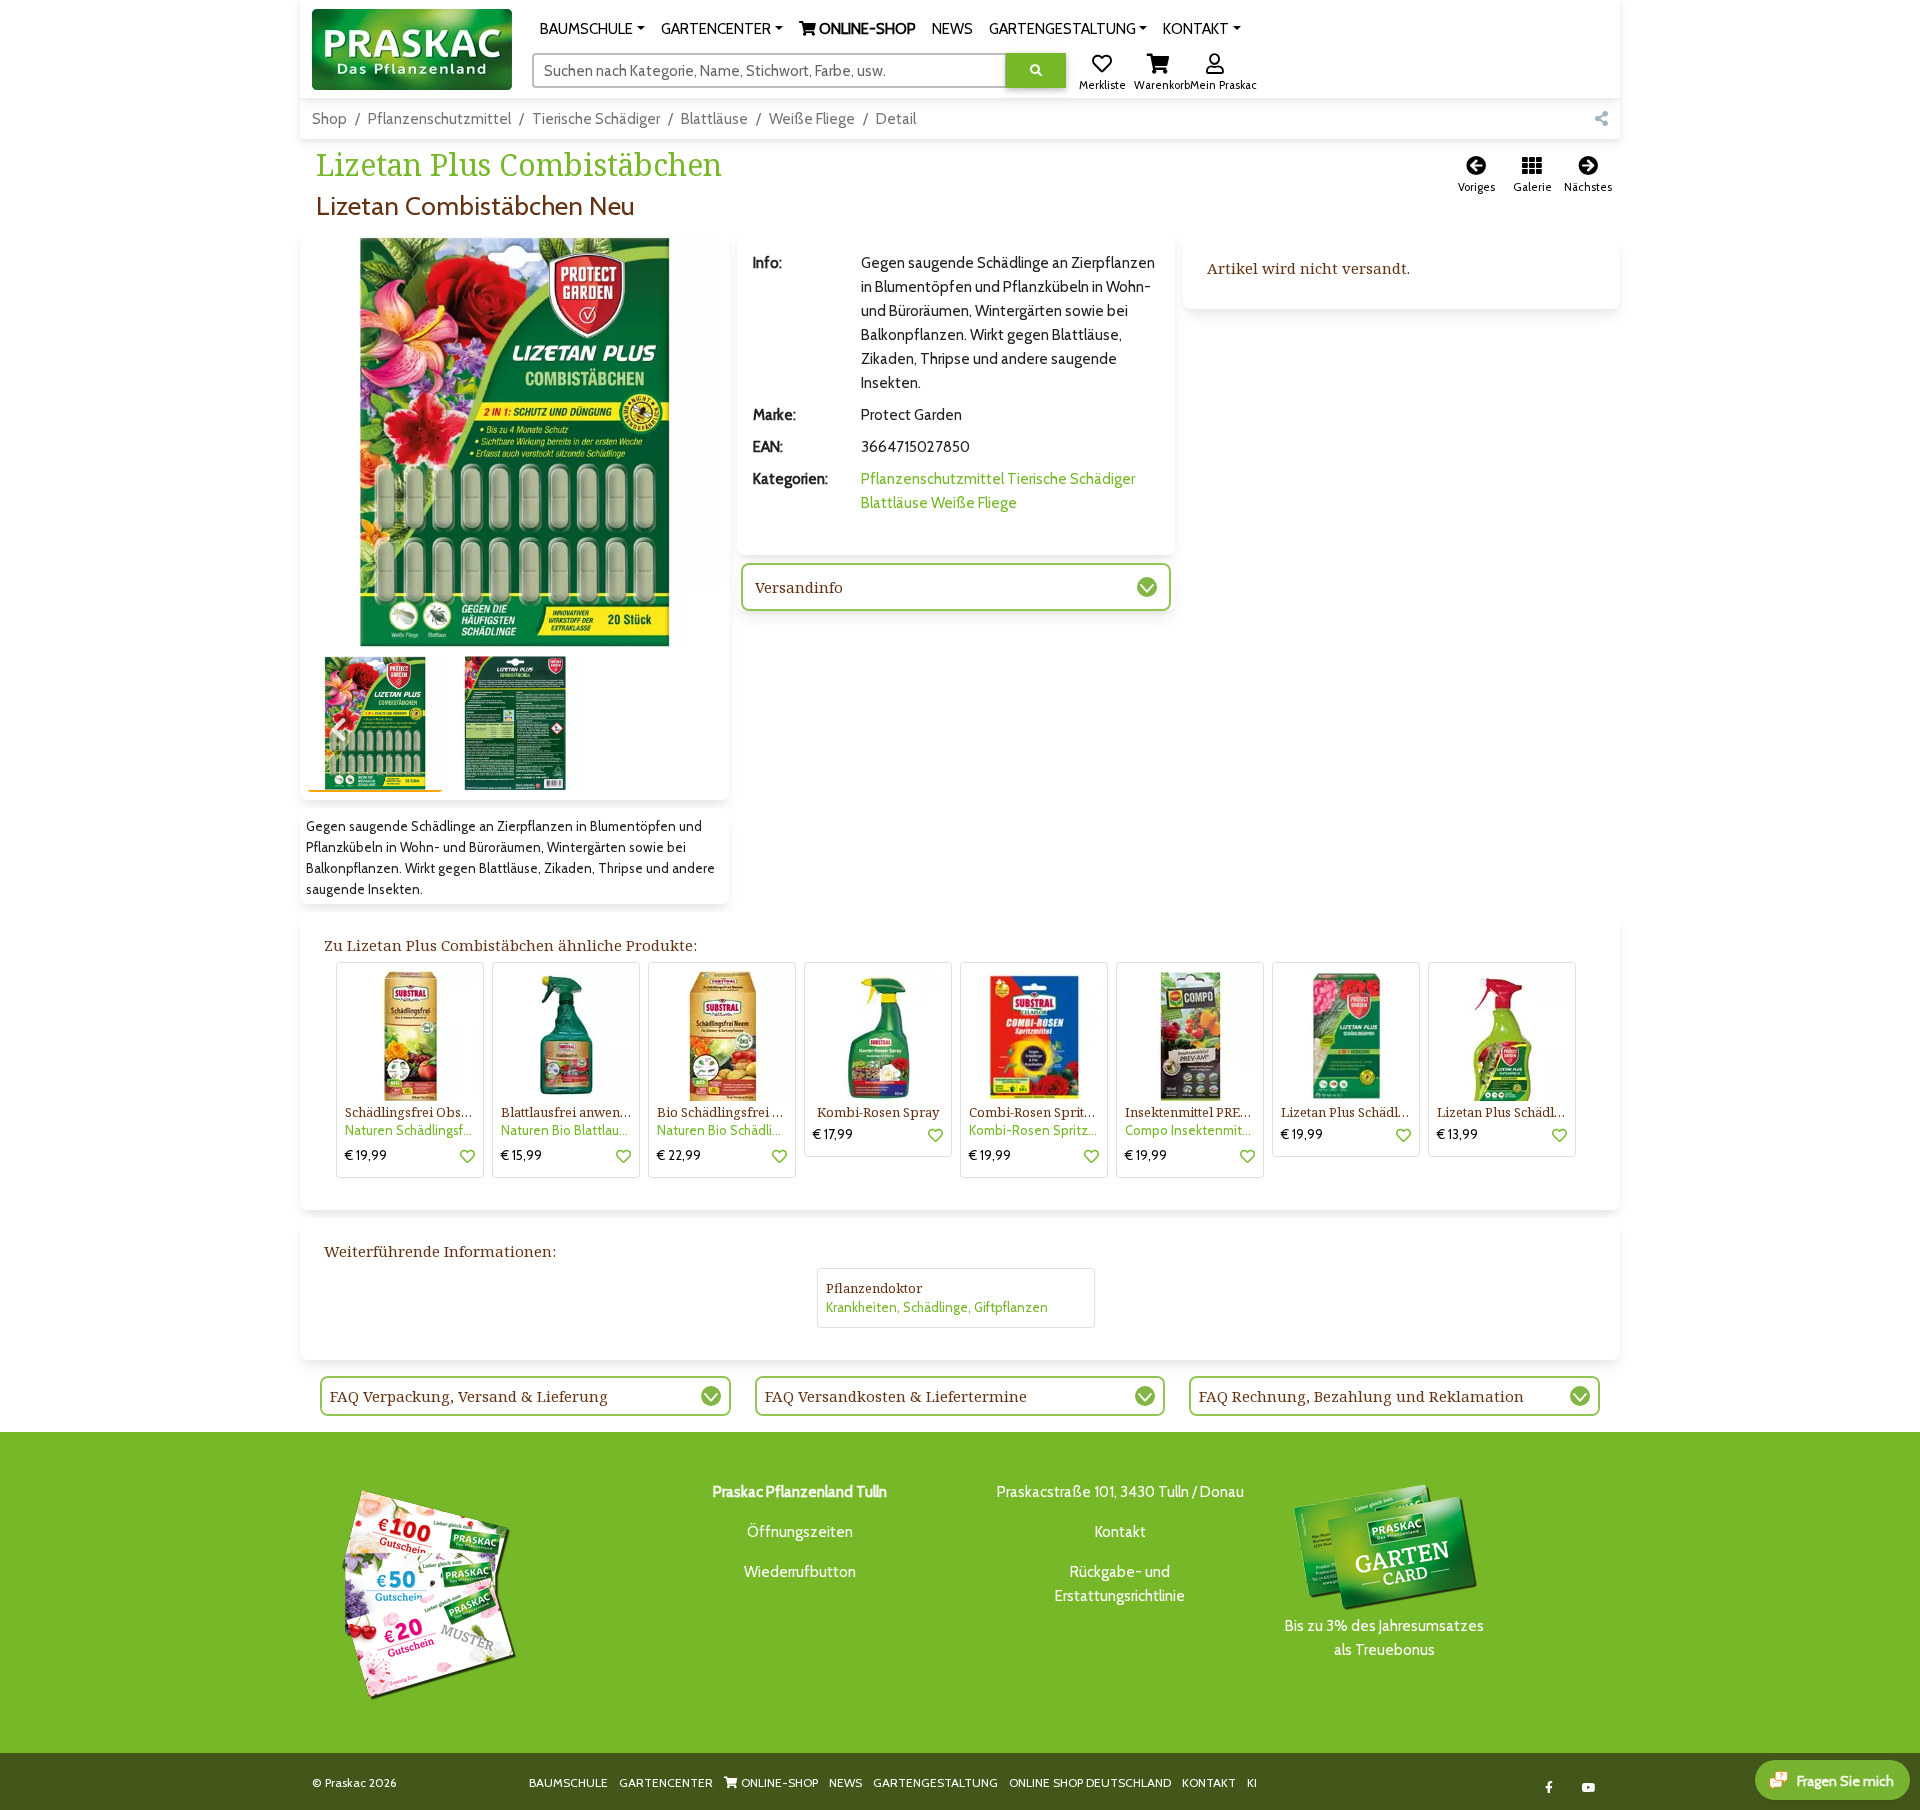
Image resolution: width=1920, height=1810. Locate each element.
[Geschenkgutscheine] (424, 1592)
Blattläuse (714, 119)
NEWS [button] (952, 29)
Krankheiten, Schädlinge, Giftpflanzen (937, 1307)
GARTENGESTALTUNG (935, 1782)
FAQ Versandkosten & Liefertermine (896, 1396)
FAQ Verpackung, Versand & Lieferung (469, 1396)
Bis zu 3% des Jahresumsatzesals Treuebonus (1384, 1638)
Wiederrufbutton (800, 1572)
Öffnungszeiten (800, 1532)
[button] (592, 29)
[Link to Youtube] (1589, 1787)
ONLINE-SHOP (778, 1782)
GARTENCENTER (666, 1782)
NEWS (845, 1782)
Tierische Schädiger (596, 119)
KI (1252, 1782)
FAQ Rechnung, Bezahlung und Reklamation (1361, 1396)
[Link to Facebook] (1549, 1787)
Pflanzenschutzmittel (439, 119)
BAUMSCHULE (568, 1782)
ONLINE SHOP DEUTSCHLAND (1090, 1782)
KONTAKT (1209, 1782)
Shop (329, 119)
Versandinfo (799, 587)
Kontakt (1120, 1532)
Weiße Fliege (812, 119)
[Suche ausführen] (1036, 70)
